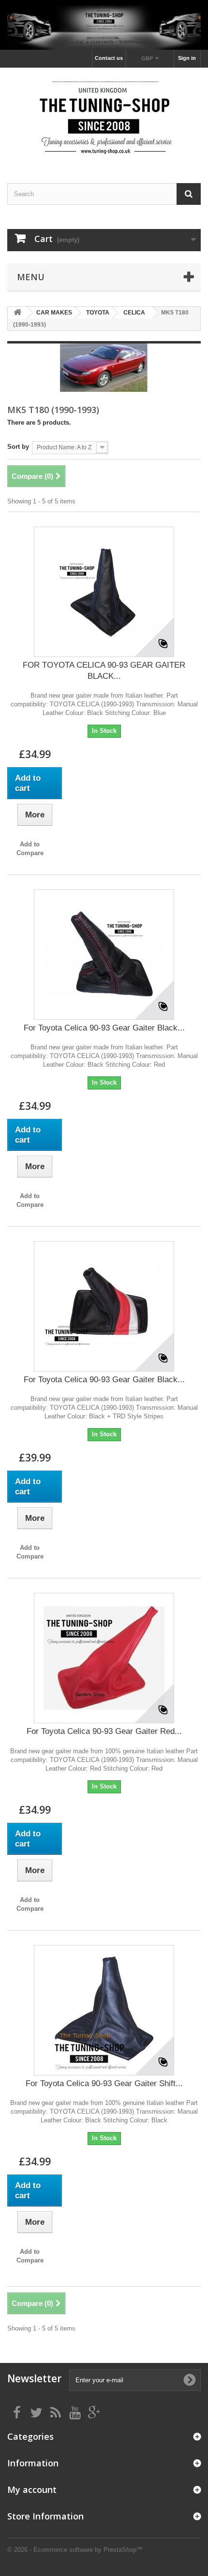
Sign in (187, 58)
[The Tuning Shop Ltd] (104, 117)
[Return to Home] (17, 313)
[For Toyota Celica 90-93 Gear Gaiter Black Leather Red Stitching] (104, 955)
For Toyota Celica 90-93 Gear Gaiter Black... (104, 1028)
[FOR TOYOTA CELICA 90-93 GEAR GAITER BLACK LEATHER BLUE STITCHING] (104, 592)
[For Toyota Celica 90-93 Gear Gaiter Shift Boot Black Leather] (104, 2010)
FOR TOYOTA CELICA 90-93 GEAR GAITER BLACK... (104, 671)
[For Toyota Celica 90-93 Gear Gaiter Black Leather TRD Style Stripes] (104, 1306)
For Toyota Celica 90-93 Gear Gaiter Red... (104, 1731)
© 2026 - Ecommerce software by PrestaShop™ (75, 2550)
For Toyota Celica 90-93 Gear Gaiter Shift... (104, 2083)
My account (32, 2490)
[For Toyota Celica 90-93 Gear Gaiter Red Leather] (104, 1658)
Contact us (109, 58)
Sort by (18, 447)
